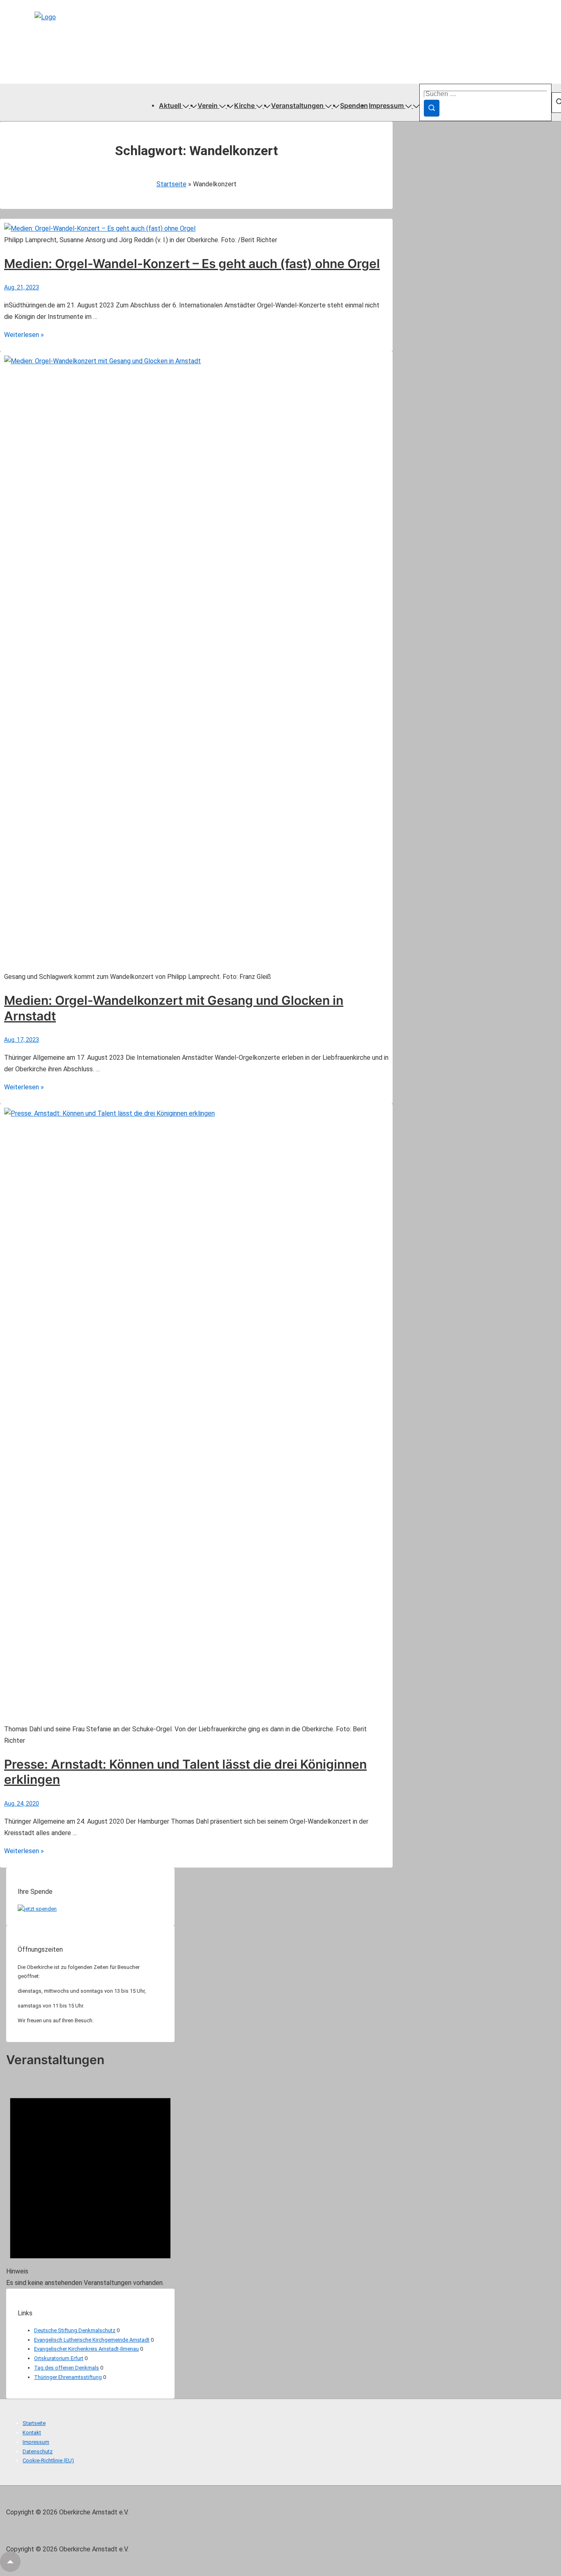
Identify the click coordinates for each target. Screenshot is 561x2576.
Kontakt (32, 2433)
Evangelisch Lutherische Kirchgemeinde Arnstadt (92, 2340)
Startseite (171, 184)
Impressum (386, 105)
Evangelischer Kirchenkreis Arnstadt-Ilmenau (86, 2349)
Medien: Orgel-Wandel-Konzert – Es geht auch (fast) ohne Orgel (192, 264)
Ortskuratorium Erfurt (59, 2358)
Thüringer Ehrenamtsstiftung (68, 2377)
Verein (208, 105)
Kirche (244, 105)
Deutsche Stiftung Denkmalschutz (75, 2330)
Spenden (354, 105)
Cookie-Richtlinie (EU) (48, 2460)
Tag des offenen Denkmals (67, 2368)
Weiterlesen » (24, 335)
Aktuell (170, 105)
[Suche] (432, 108)
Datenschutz (38, 2451)
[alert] (90, 2184)
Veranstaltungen (297, 105)
